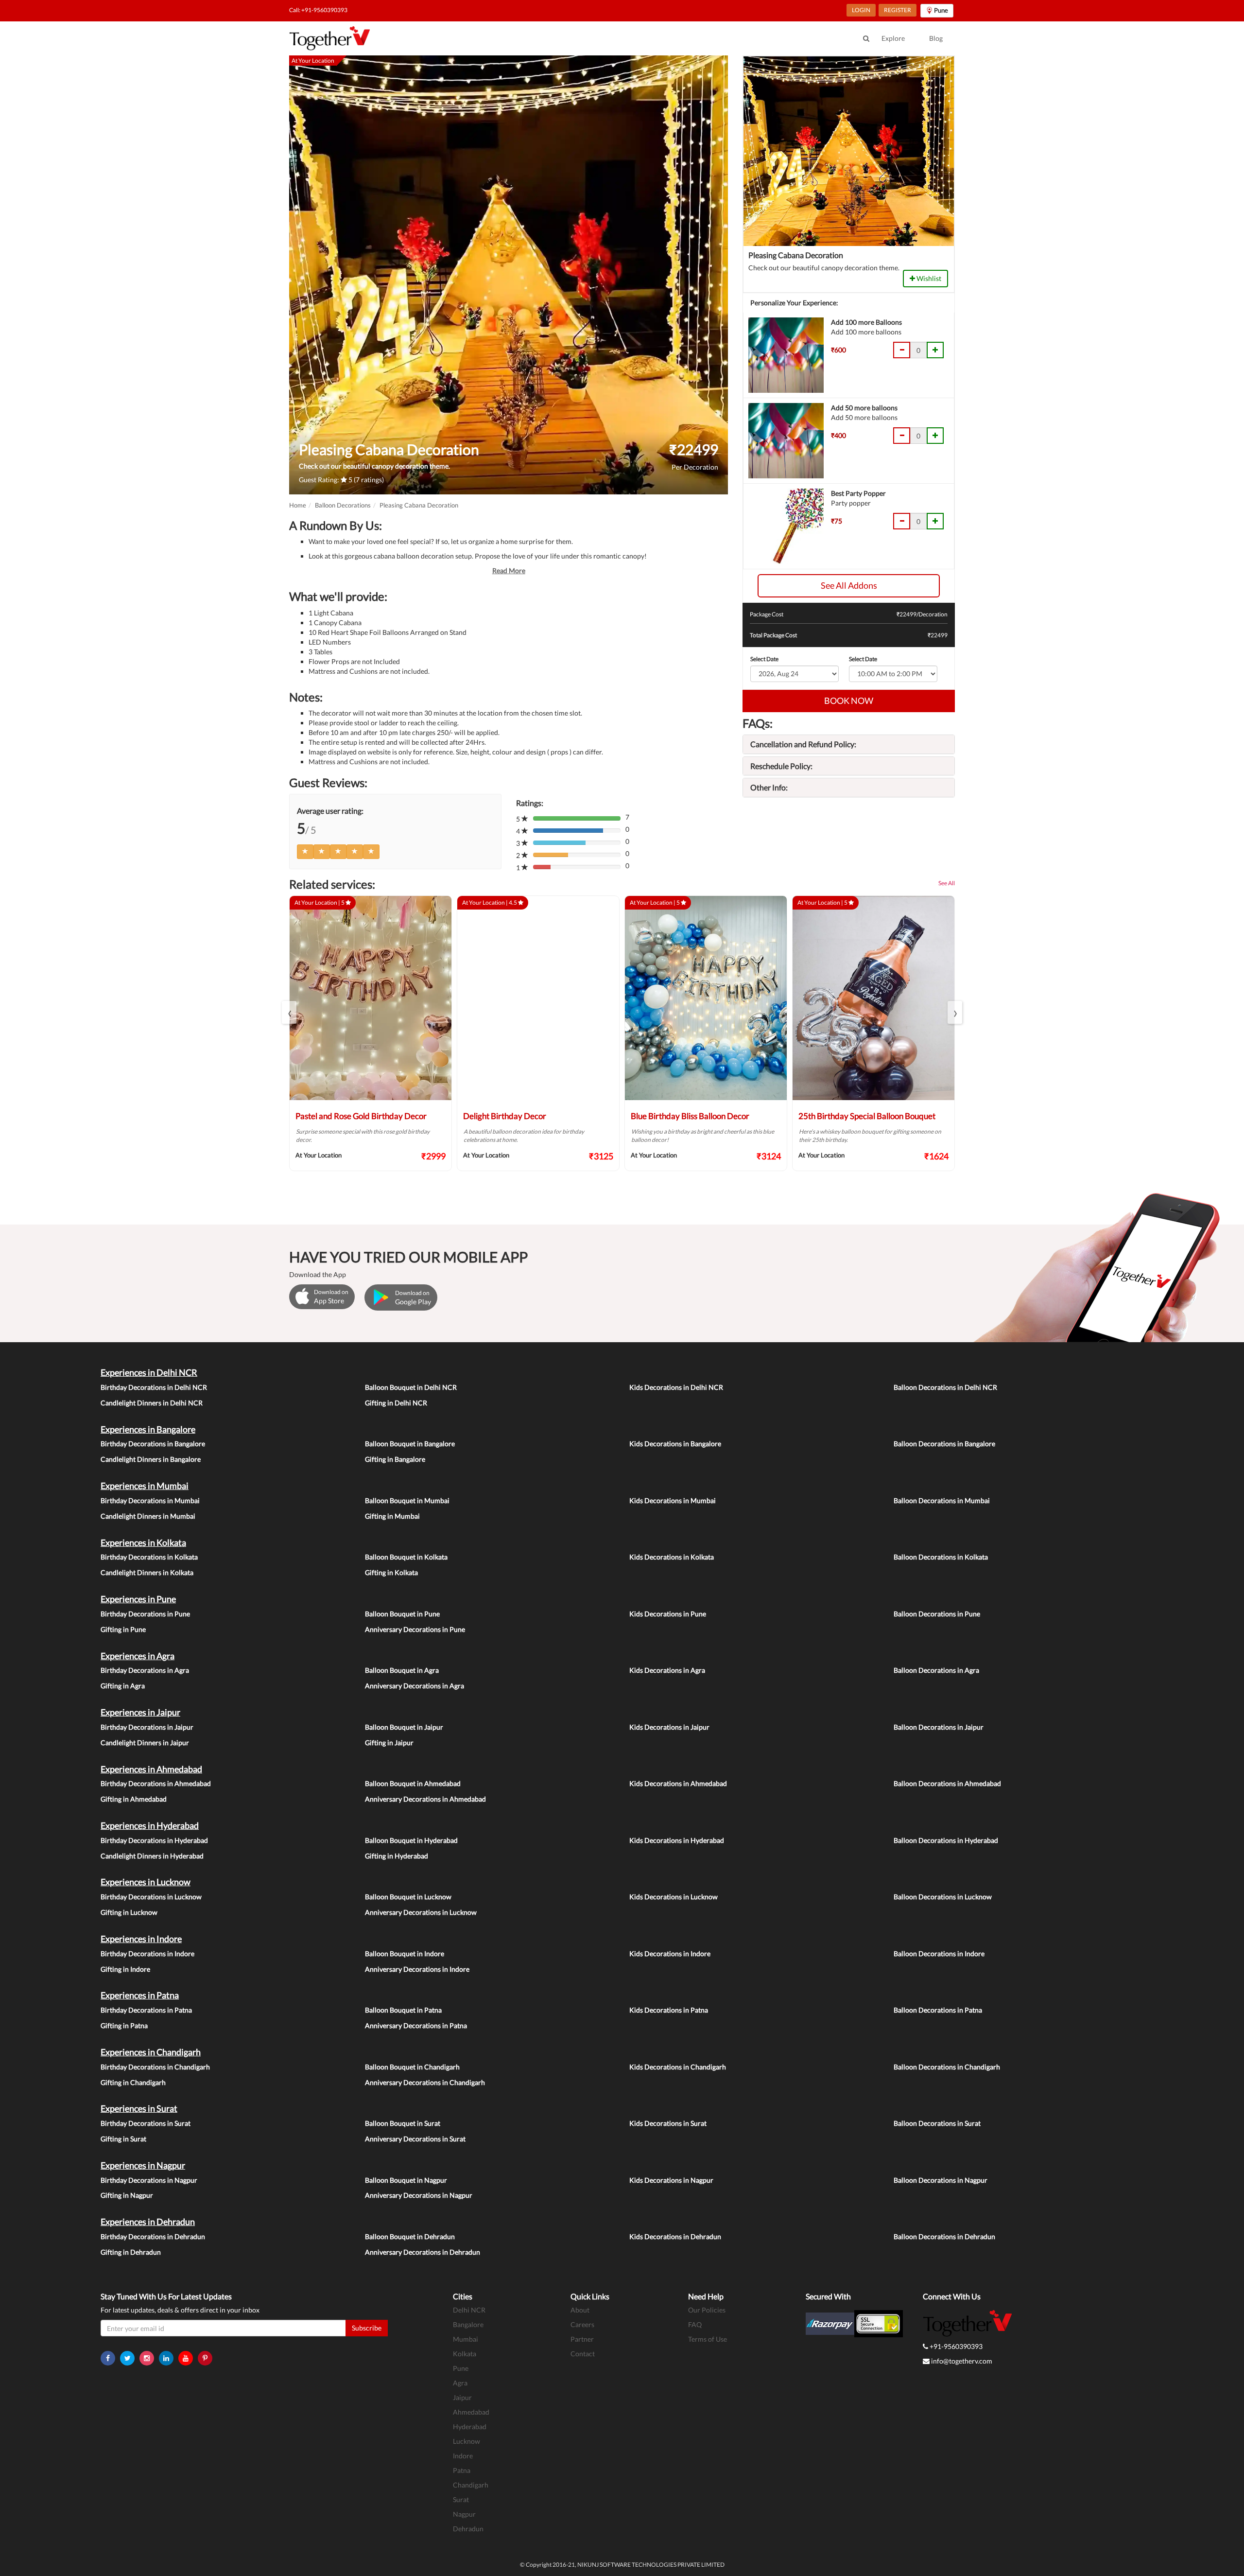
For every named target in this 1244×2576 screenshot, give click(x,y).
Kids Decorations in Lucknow (674, 1897)
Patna (462, 2470)
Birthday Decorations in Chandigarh (155, 2067)
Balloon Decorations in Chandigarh (947, 2067)
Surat (461, 2499)
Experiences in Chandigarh (151, 2052)
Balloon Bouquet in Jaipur (404, 1727)
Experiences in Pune (138, 1599)
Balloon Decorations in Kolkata (941, 1557)
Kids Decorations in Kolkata (672, 1557)
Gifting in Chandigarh (133, 2082)
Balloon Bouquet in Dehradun (410, 2236)
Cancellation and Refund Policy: (803, 744)
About (580, 2310)
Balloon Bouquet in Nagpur (406, 2180)
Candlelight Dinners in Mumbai (148, 1516)
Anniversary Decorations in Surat (415, 2139)
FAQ (695, 2324)
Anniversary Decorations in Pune (415, 1629)
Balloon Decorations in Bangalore (944, 1444)
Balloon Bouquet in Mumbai (407, 1500)
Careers (582, 2324)
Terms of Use (708, 2339)
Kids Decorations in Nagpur (671, 2180)
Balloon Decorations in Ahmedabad (947, 1783)
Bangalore (468, 2324)
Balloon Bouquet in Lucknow (408, 1897)
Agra (460, 2383)
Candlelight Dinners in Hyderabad (152, 1856)
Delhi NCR (469, 2310)
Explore (893, 38)
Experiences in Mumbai (145, 1486)
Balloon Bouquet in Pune (402, 1614)
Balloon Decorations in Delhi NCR (945, 1387)
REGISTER (898, 10)
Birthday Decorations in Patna (146, 2010)
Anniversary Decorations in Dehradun (423, 2252)
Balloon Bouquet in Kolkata (406, 1557)
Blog (936, 38)
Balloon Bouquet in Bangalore (410, 1444)
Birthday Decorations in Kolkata (149, 1557)
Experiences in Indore (141, 1939)
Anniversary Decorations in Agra (415, 1686)
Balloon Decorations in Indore (939, 1954)
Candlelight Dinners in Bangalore (151, 1459)
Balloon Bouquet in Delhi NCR (411, 1387)
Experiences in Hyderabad (150, 1825)
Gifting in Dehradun (131, 2252)
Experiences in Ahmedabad (151, 1769)
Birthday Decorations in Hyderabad (154, 1840)
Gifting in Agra (123, 1686)
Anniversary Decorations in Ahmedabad (425, 1799)
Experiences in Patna (140, 1995)
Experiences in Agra (138, 1656)
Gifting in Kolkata (391, 1572)
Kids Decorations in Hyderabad (677, 1840)
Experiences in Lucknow (146, 1882)
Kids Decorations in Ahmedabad (678, 1783)
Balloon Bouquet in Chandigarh (412, 2067)
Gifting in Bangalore (395, 1459)
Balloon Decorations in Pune (937, 1614)
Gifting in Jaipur (389, 1743)
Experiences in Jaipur (140, 1712)
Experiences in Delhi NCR (149, 1372)
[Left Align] (305, 852)
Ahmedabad (471, 2412)
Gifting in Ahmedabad (134, 1799)
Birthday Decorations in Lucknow (151, 1897)
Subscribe (367, 2328)
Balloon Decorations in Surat (937, 2123)
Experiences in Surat (139, 2108)
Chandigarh (471, 2485)
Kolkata (465, 2354)
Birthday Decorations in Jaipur (147, 1727)
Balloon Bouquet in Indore (405, 1954)
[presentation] (289, 1012)
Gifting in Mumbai (392, 1516)
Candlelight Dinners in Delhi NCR (152, 1403)
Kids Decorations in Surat (668, 2123)
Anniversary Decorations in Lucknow (421, 1912)
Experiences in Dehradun (148, 2222)
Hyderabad (470, 2427)
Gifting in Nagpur (127, 2195)
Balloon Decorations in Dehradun (944, 2236)
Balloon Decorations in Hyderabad (946, 1840)
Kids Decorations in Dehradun (675, 2236)
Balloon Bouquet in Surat (403, 2123)
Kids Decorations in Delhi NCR (676, 1387)
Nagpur (464, 2514)
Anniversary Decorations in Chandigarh (425, 2082)
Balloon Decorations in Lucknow (943, 1897)
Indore (463, 2456)
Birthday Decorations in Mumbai (150, 1500)
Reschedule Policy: (781, 766)
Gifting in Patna (124, 2025)
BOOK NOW (849, 701)
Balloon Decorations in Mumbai (942, 1500)
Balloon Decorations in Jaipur (939, 1727)
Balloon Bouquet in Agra (402, 1670)
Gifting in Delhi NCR (396, 1403)
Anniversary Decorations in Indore (417, 1969)
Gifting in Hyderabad (397, 1856)
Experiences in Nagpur (143, 2165)
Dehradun (468, 2529)
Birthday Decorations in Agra (145, 1670)
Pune (461, 2368)
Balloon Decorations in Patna (938, 2010)
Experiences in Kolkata (143, 1542)
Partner (582, 2339)
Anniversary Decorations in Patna (416, 2025)
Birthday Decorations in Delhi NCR (154, 1387)
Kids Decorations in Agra (667, 1670)
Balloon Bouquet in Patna (403, 2010)
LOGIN (861, 10)
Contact (583, 2354)
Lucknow (466, 2441)
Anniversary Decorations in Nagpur (419, 2195)
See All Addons (849, 585)
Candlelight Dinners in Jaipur (145, 1743)
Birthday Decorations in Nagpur (149, 2180)
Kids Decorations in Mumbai (673, 1500)
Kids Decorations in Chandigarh (678, 2067)
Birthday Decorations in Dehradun (153, 2236)
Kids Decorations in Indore (670, 1954)
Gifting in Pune (123, 1629)
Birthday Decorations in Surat (146, 2123)
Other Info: (769, 787)
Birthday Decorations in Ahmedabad (156, 1783)
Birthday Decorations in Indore (147, 1954)
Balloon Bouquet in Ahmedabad (413, 1783)
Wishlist (928, 278)
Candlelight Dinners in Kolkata (147, 1572)
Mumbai (466, 2339)
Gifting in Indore (125, 1969)
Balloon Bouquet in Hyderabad (411, 1840)
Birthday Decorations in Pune (145, 1614)
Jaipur (462, 2397)
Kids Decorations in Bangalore (675, 1444)
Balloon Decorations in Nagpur (941, 2180)
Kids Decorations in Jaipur (669, 1727)
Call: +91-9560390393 (318, 10)
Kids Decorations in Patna (669, 2010)
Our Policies (707, 2310)
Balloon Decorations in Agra (936, 1670)
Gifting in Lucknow (129, 1912)
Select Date (764, 659)
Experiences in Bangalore (148, 1429)
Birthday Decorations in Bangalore (153, 1444)
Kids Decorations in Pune (668, 1614)
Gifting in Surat (123, 2139)
